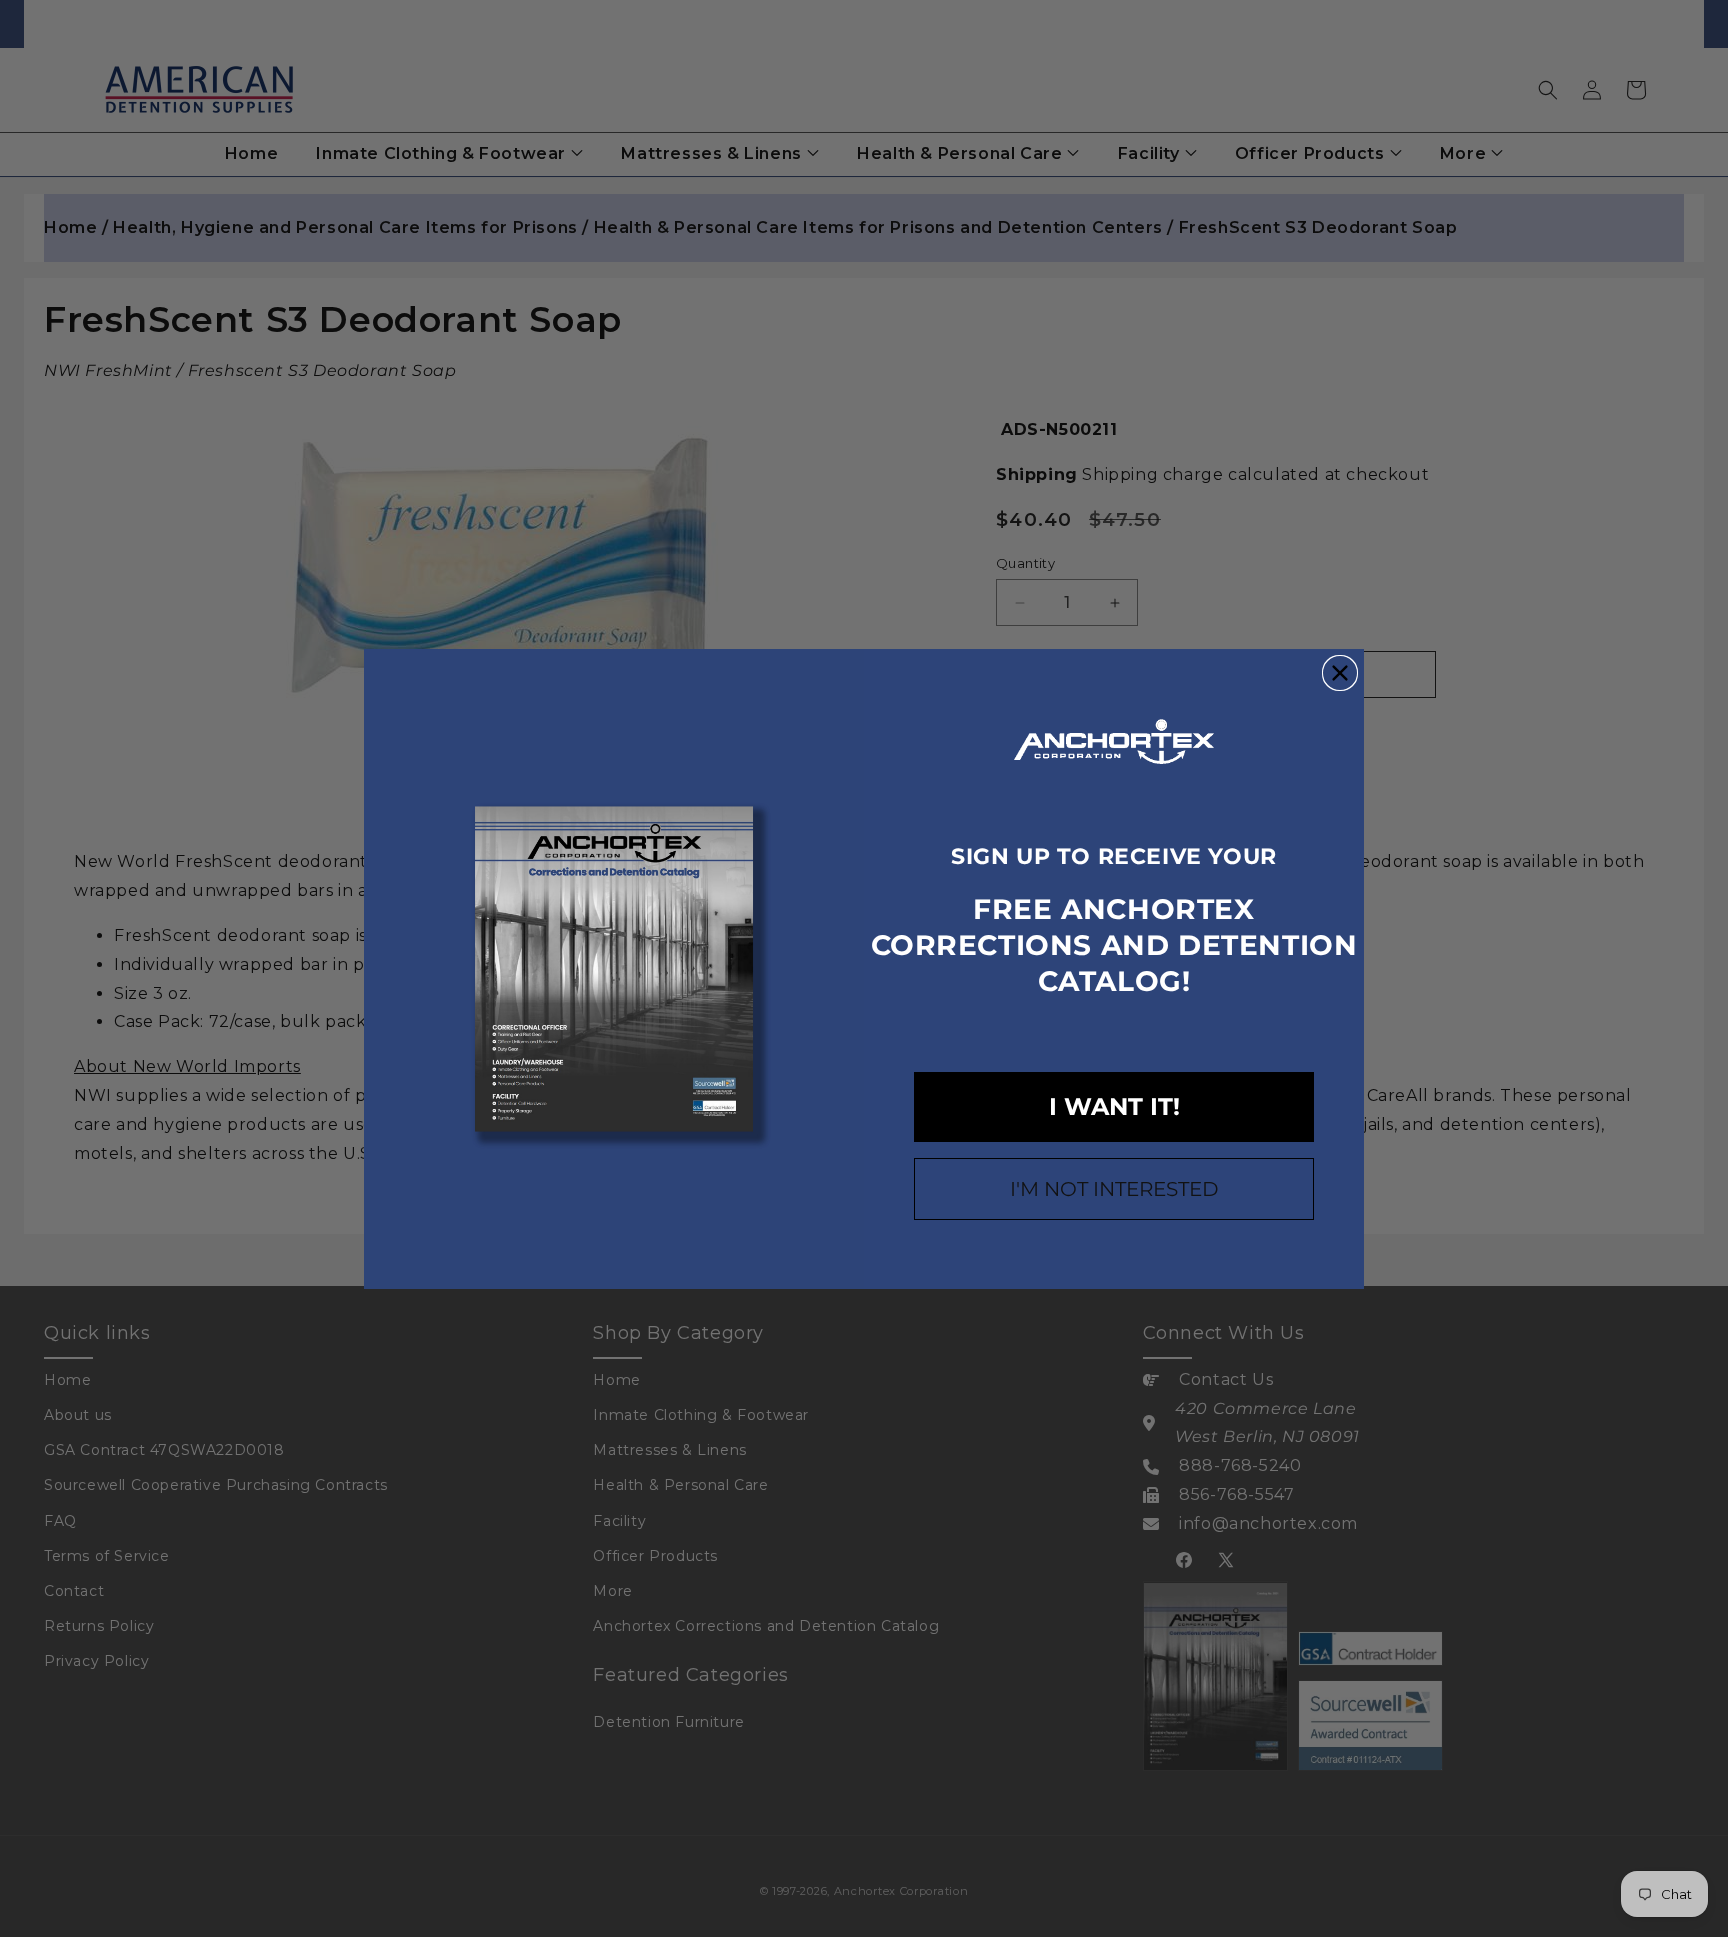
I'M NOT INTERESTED (1114, 1189)
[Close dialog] (1340, 673)
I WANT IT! (1114, 1106)
